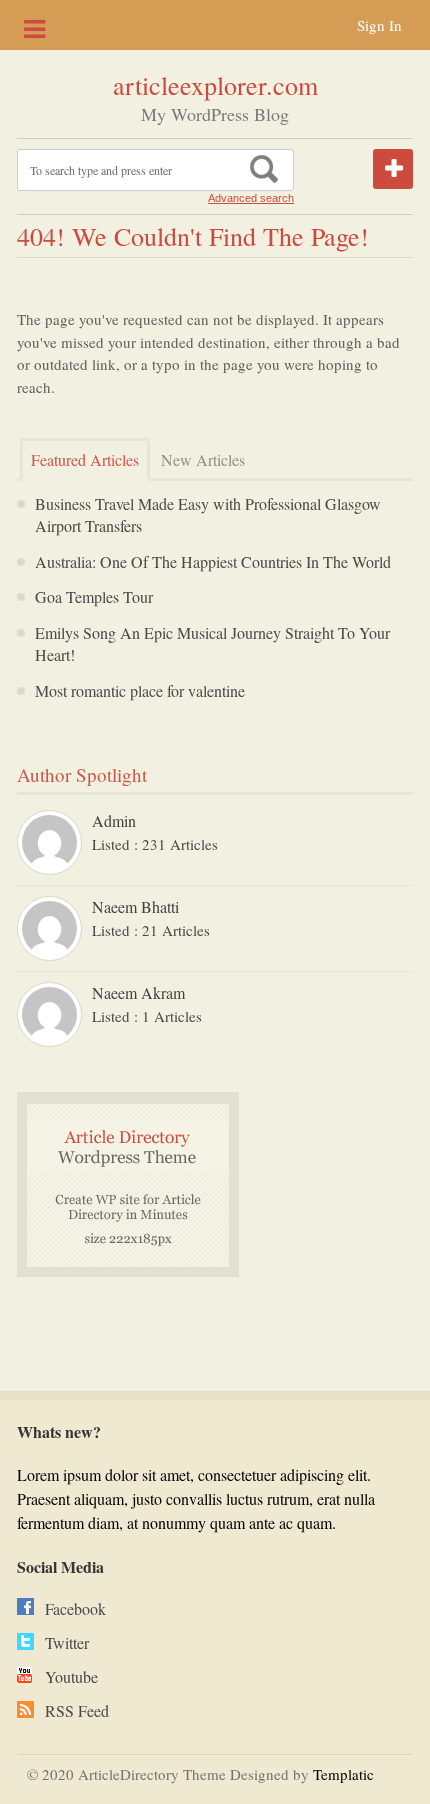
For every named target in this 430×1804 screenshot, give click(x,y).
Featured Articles (85, 459)
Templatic (343, 1774)
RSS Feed (77, 1710)
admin (114, 820)
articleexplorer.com (215, 85)
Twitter (67, 1642)
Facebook (75, 1608)
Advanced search (251, 198)
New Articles (203, 459)
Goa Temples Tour (94, 596)
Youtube (71, 1676)
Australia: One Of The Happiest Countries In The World (213, 561)
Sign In (379, 25)
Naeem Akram (138, 992)
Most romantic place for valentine (140, 690)
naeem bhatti (135, 906)
